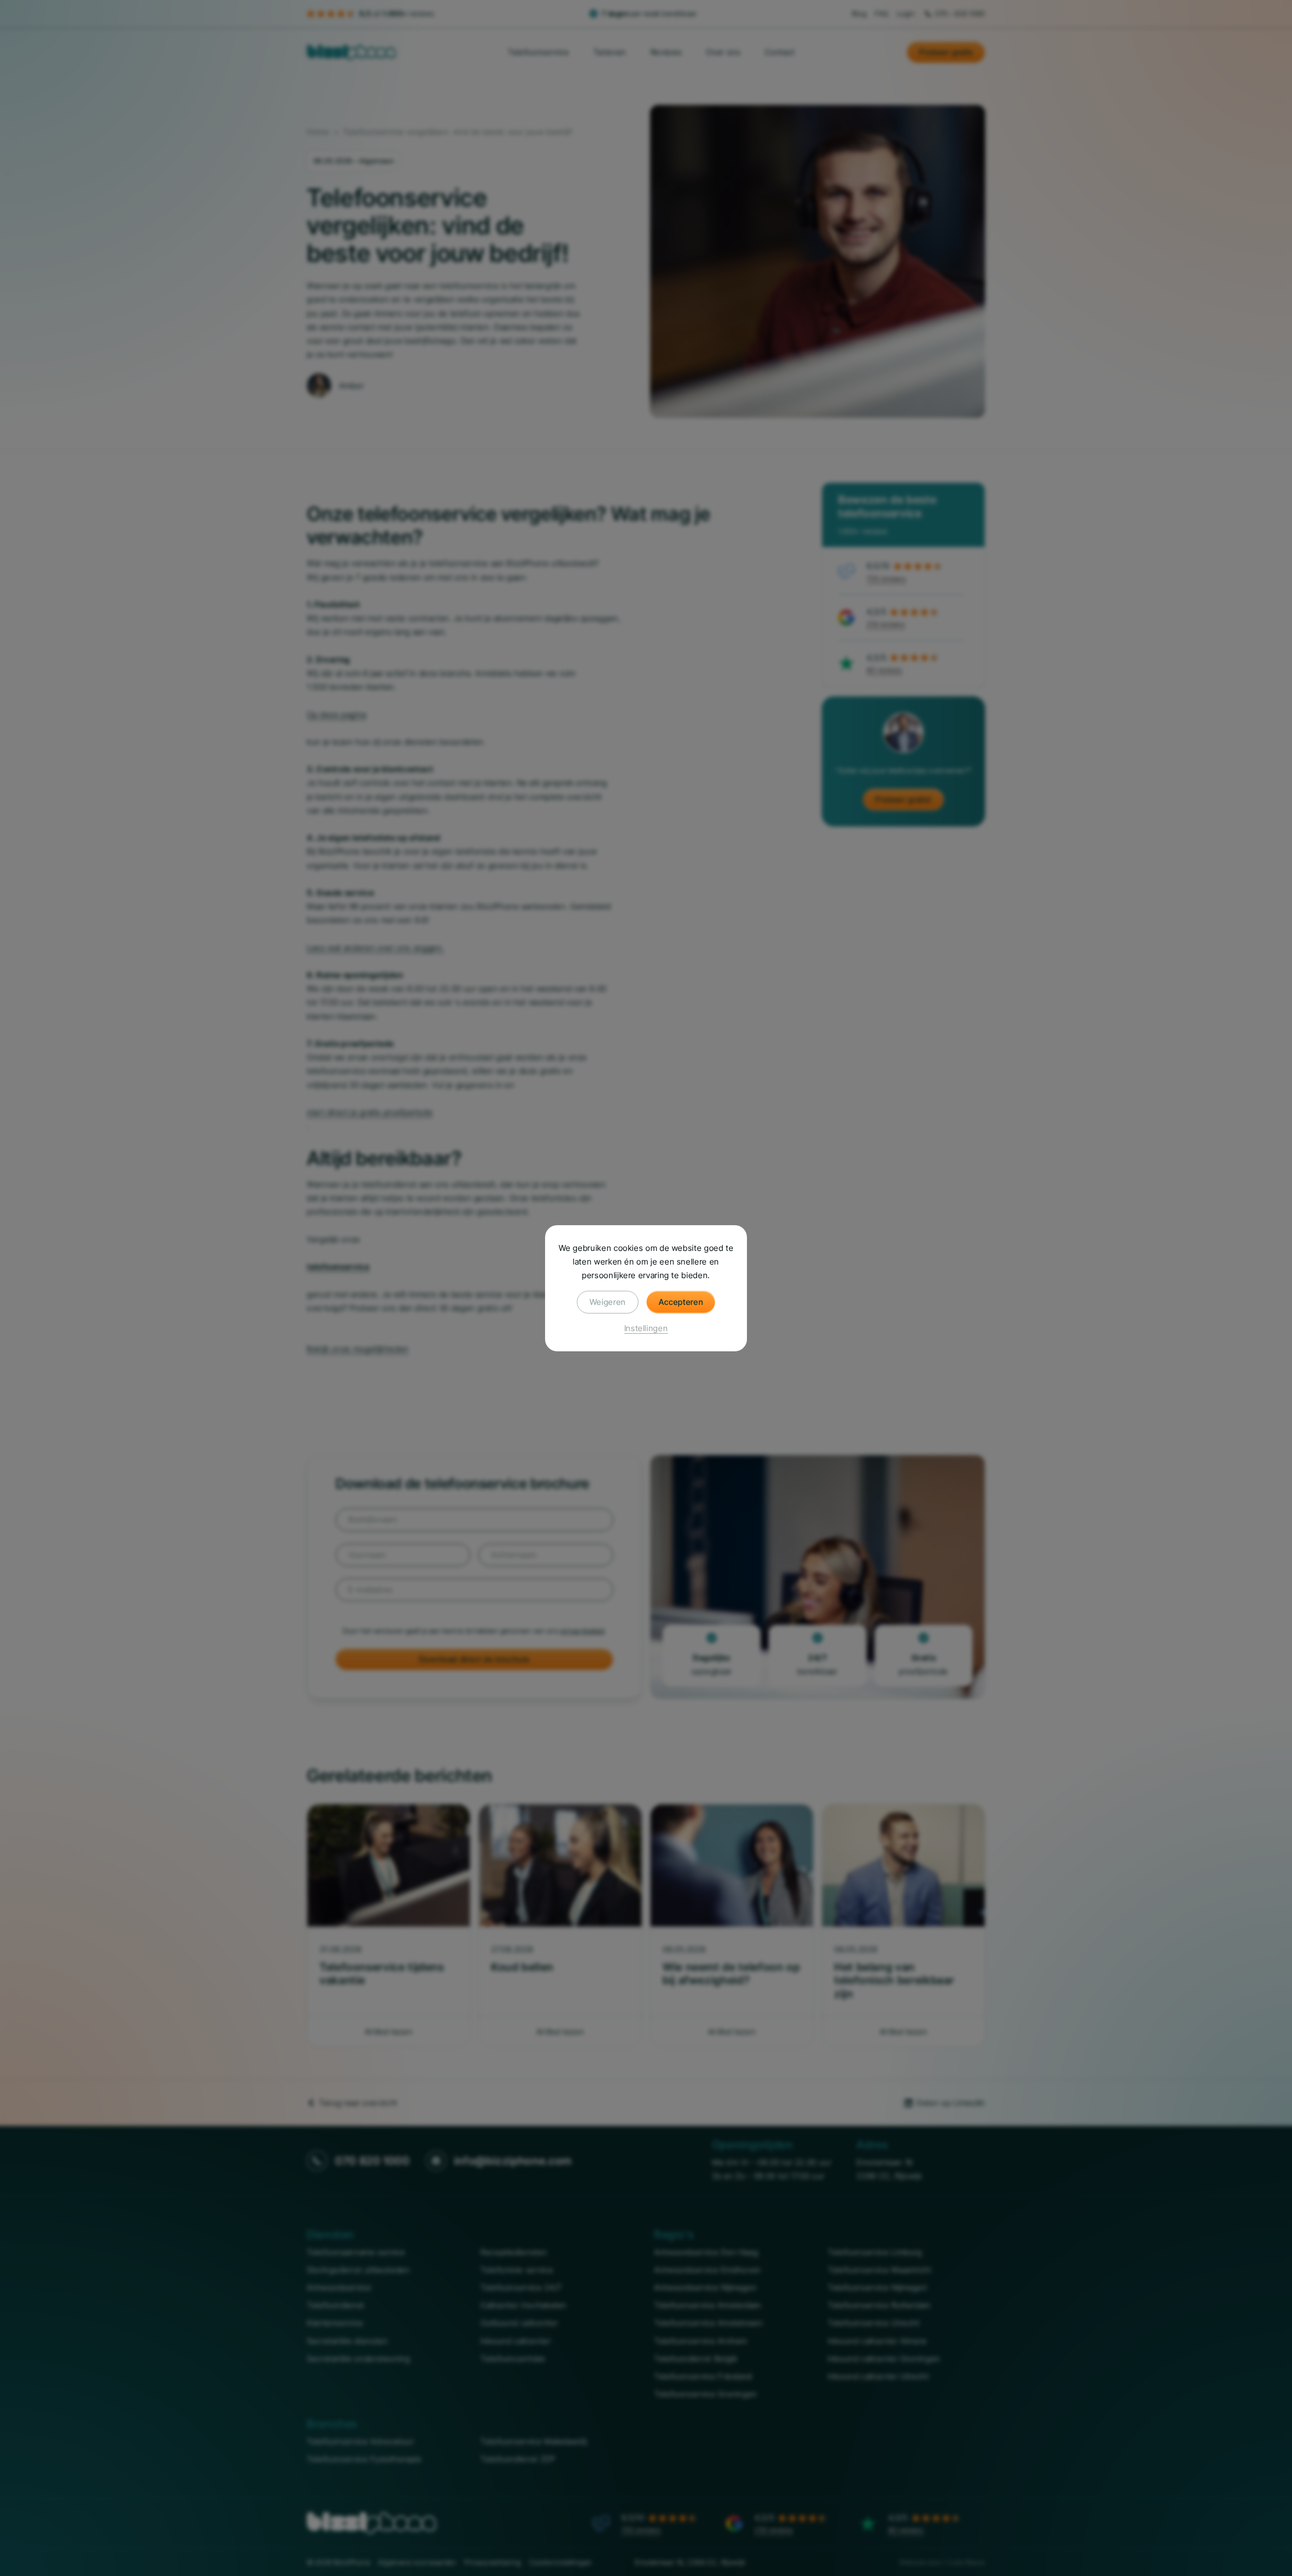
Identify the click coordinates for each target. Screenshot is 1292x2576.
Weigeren (608, 1301)
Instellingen (646, 1328)
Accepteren (681, 1301)
